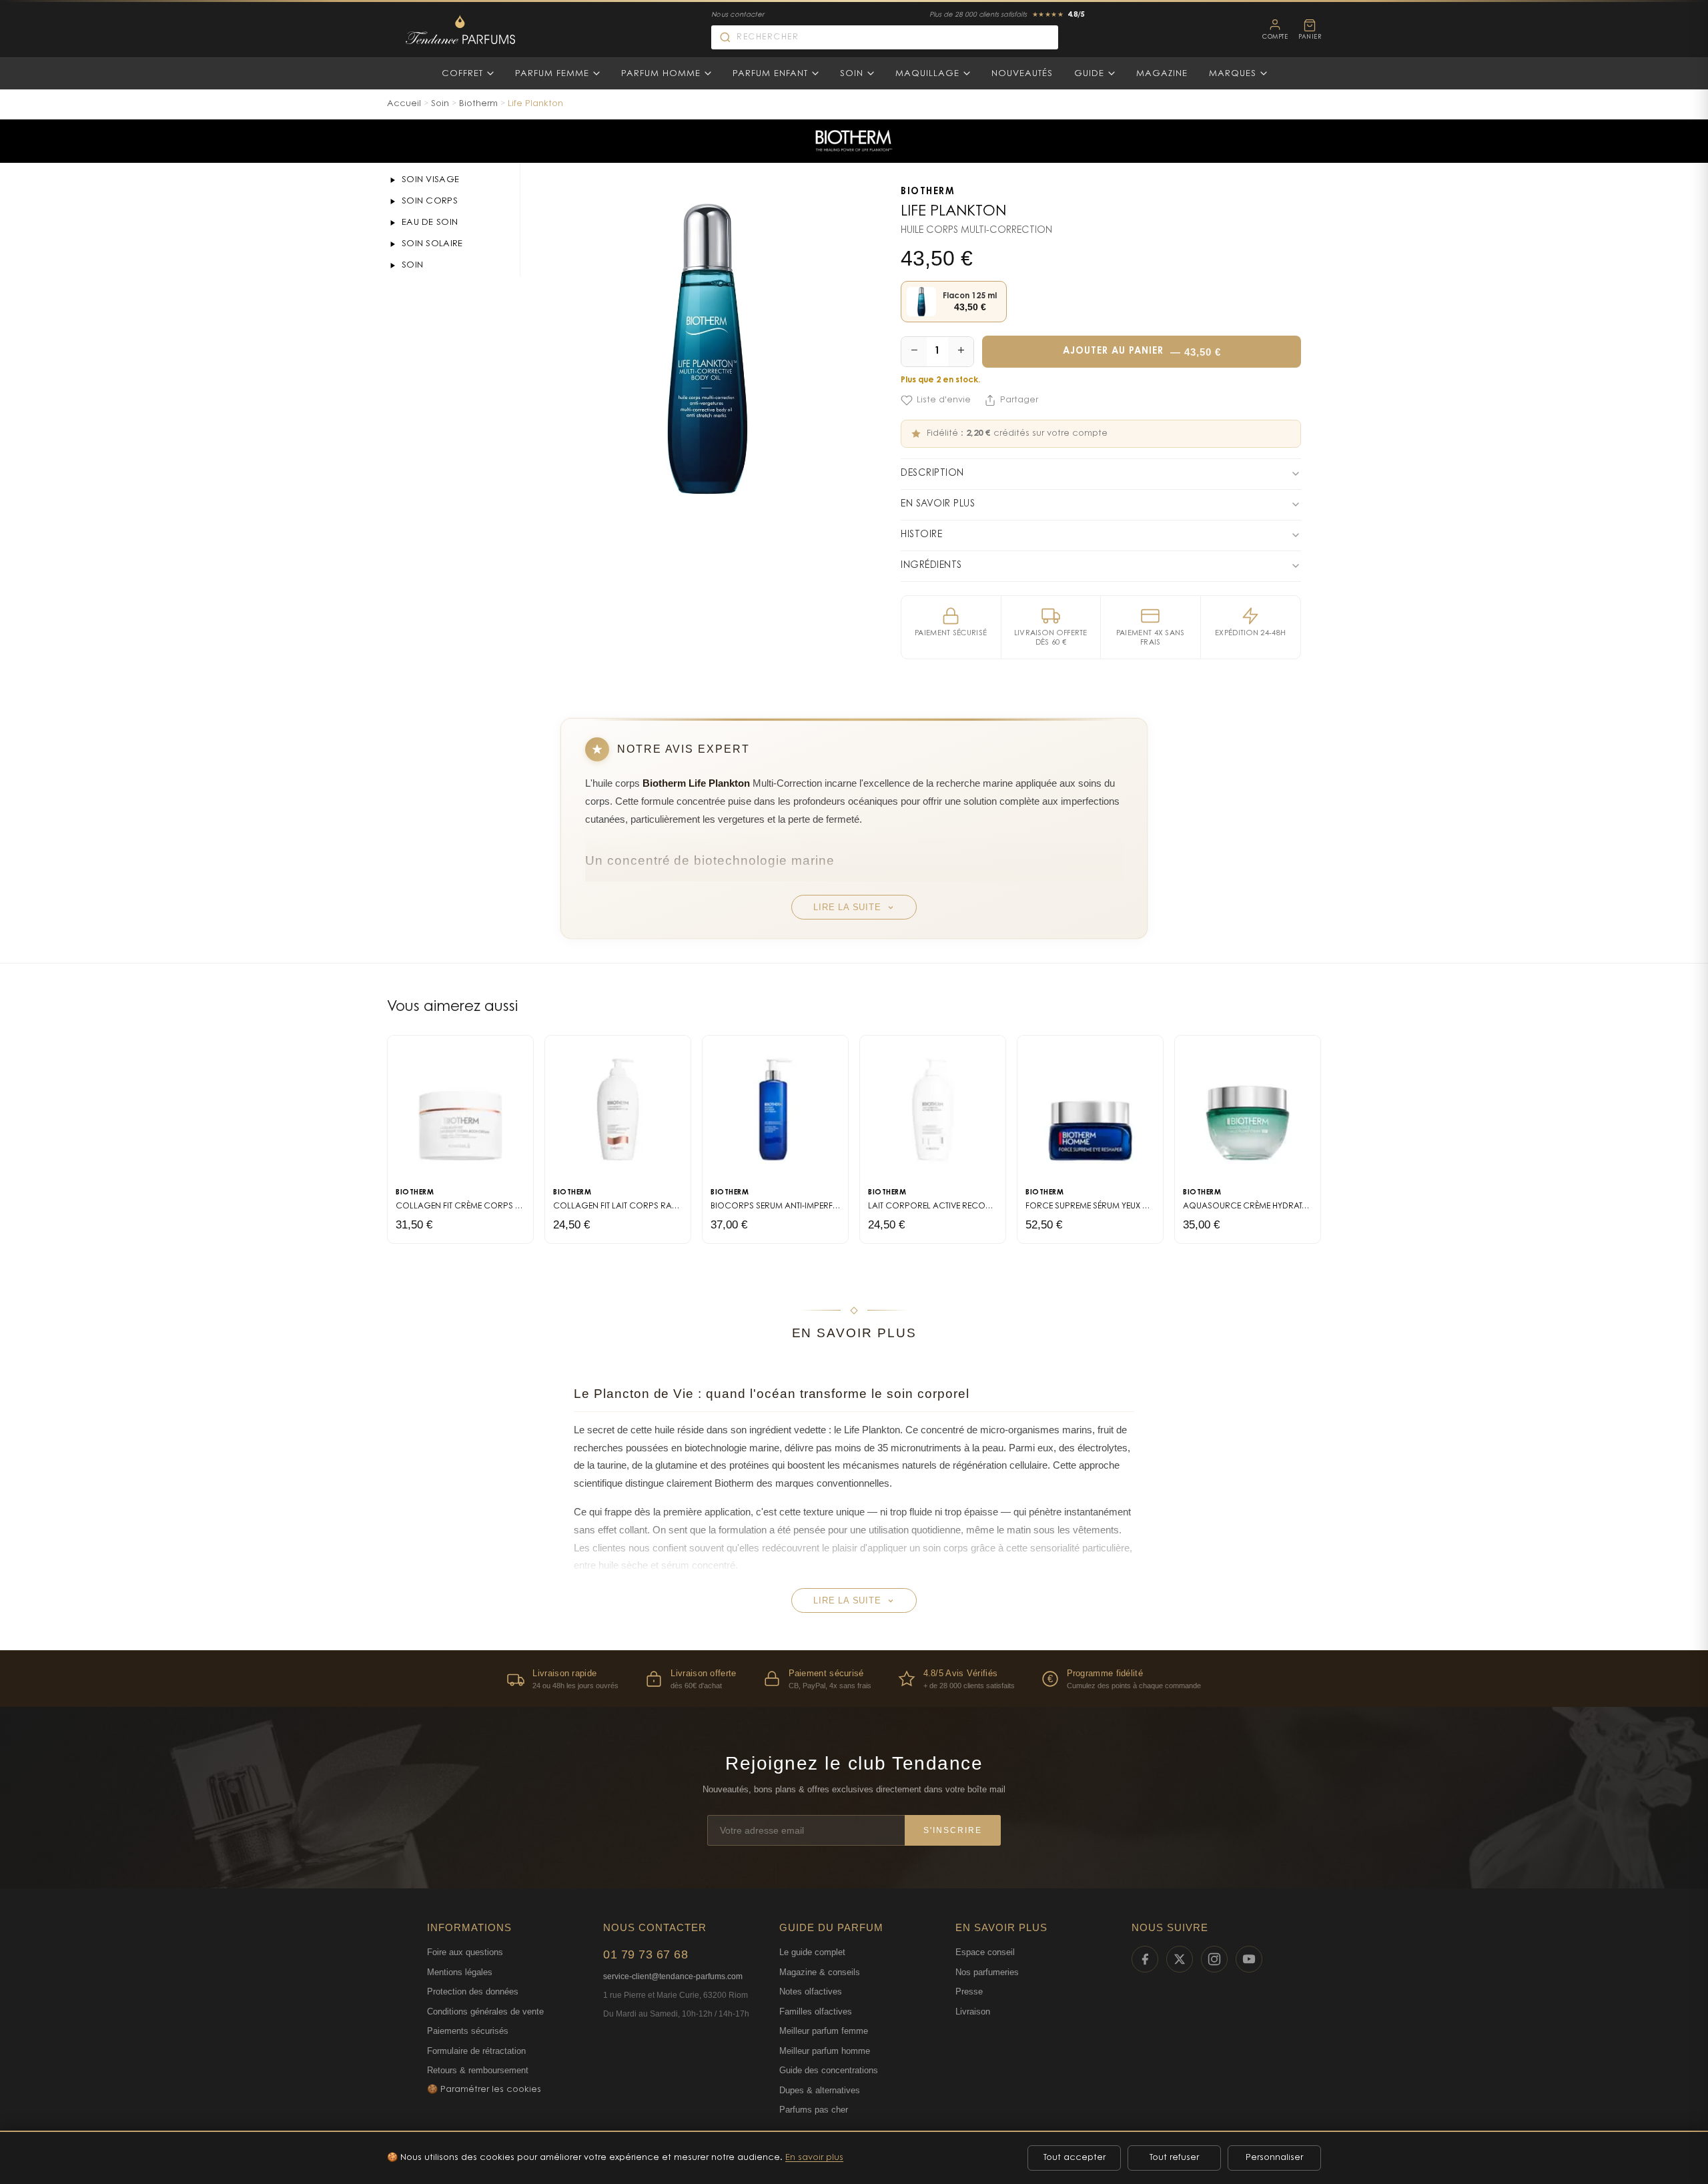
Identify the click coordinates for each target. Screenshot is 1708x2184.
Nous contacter (738, 15)
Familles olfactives (816, 2012)
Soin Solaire (432, 244)
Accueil (404, 104)
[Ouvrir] (392, 180)
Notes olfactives (811, 1991)
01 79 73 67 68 (646, 1954)
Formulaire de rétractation (476, 2051)
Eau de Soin (430, 223)
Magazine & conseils (820, 1972)
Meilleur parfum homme (825, 2051)
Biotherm (478, 104)
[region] (854, 1679)
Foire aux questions (465, 1952)
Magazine (1162, 74)
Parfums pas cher (814, 2110)
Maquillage (927, 74)
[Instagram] (1214, 1959)
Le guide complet (812, 1952)
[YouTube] (1249, 1959)
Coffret (462, 74)
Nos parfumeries (987, 1972)
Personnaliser (1274, 2158)
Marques (1233, 74)
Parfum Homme (661, 74)
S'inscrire (953, 1830)
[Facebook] (1145, 1959)
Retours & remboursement (478, 2070)
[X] (1180, 1959)
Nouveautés (1022, 74)
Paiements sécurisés (468, 2031)
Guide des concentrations (829, 2070)
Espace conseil (985, 1952)
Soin (852, 74)
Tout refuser (1174, 2158)
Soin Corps (430, 201)
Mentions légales (460, 1972)
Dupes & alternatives (820, 2090)
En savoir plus (814, 2158)
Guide (1089, 74)
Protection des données (473, 1991)
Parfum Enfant (770, 74)
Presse (969, 1991)
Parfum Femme (552, 74)
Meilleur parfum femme (824, 2031)
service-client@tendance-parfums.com (673, 1976)
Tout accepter (1075, 2158)
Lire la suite (847, 907)
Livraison (973, 2012)
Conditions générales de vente (485, 2012)
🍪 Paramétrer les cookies (484, 2090)
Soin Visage (430, 180)
